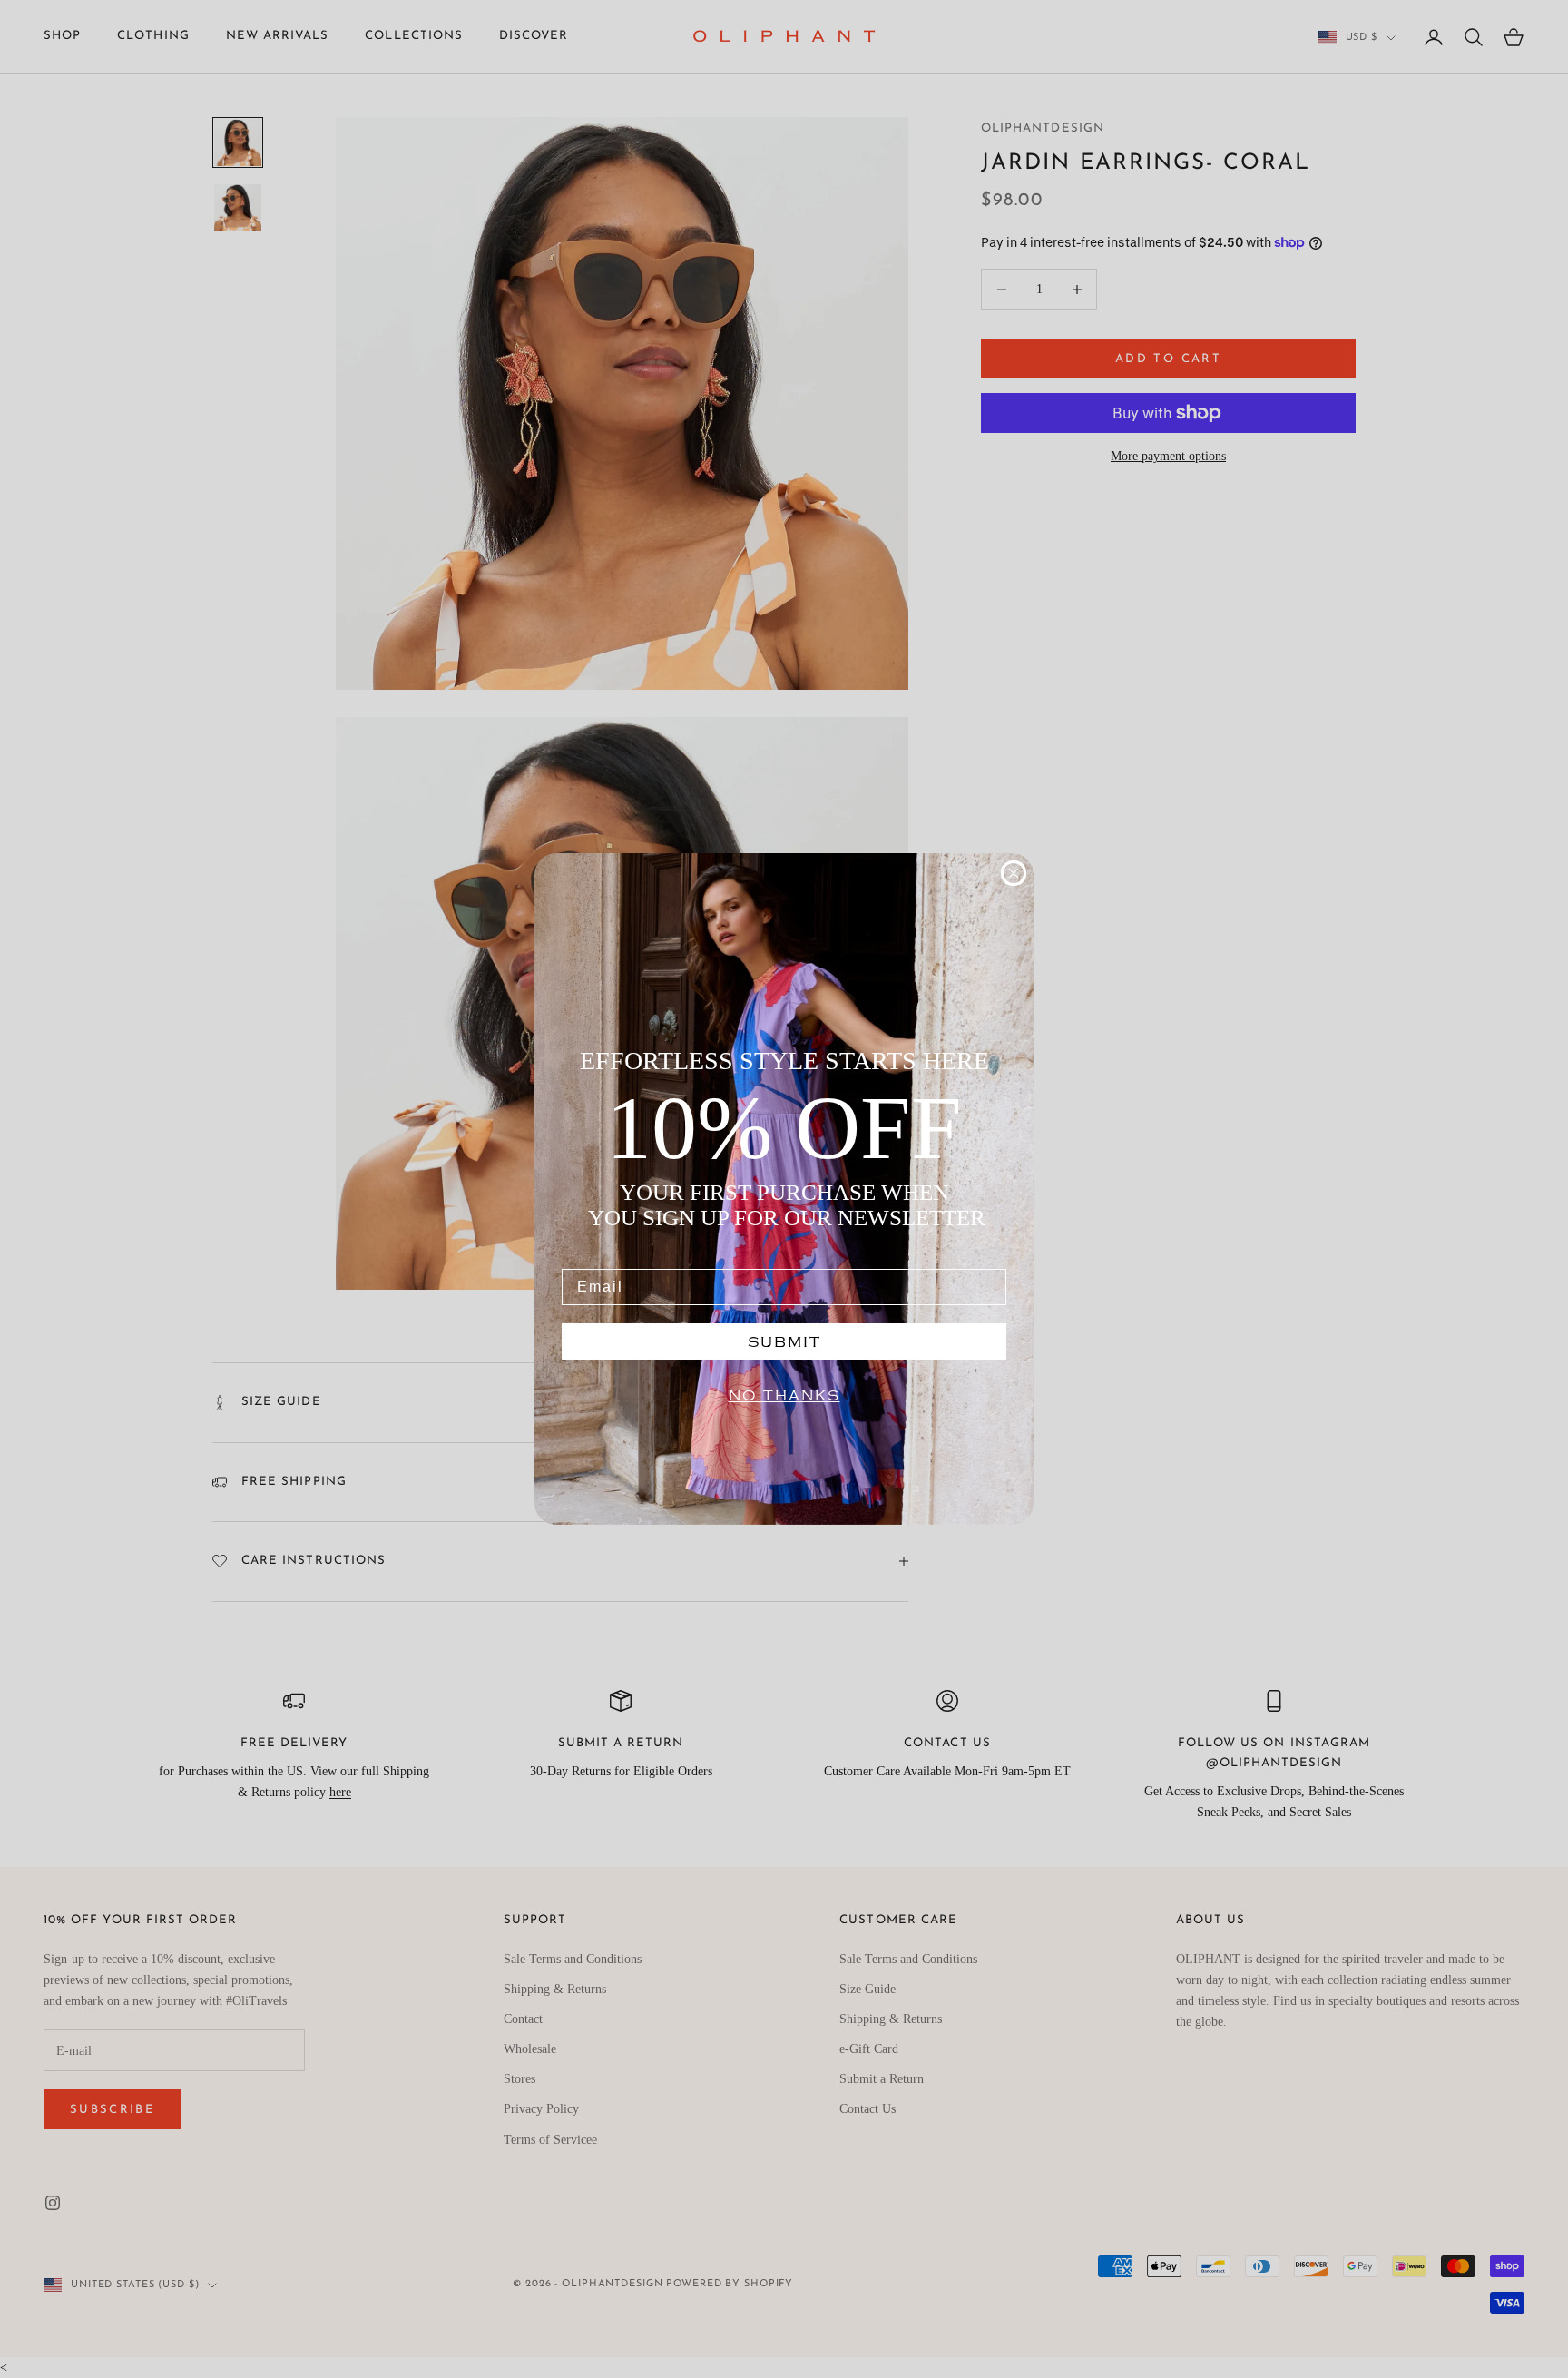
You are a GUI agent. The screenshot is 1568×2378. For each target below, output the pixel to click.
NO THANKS (784, 1396)
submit (784, 1341)
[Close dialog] (1014, 873)
